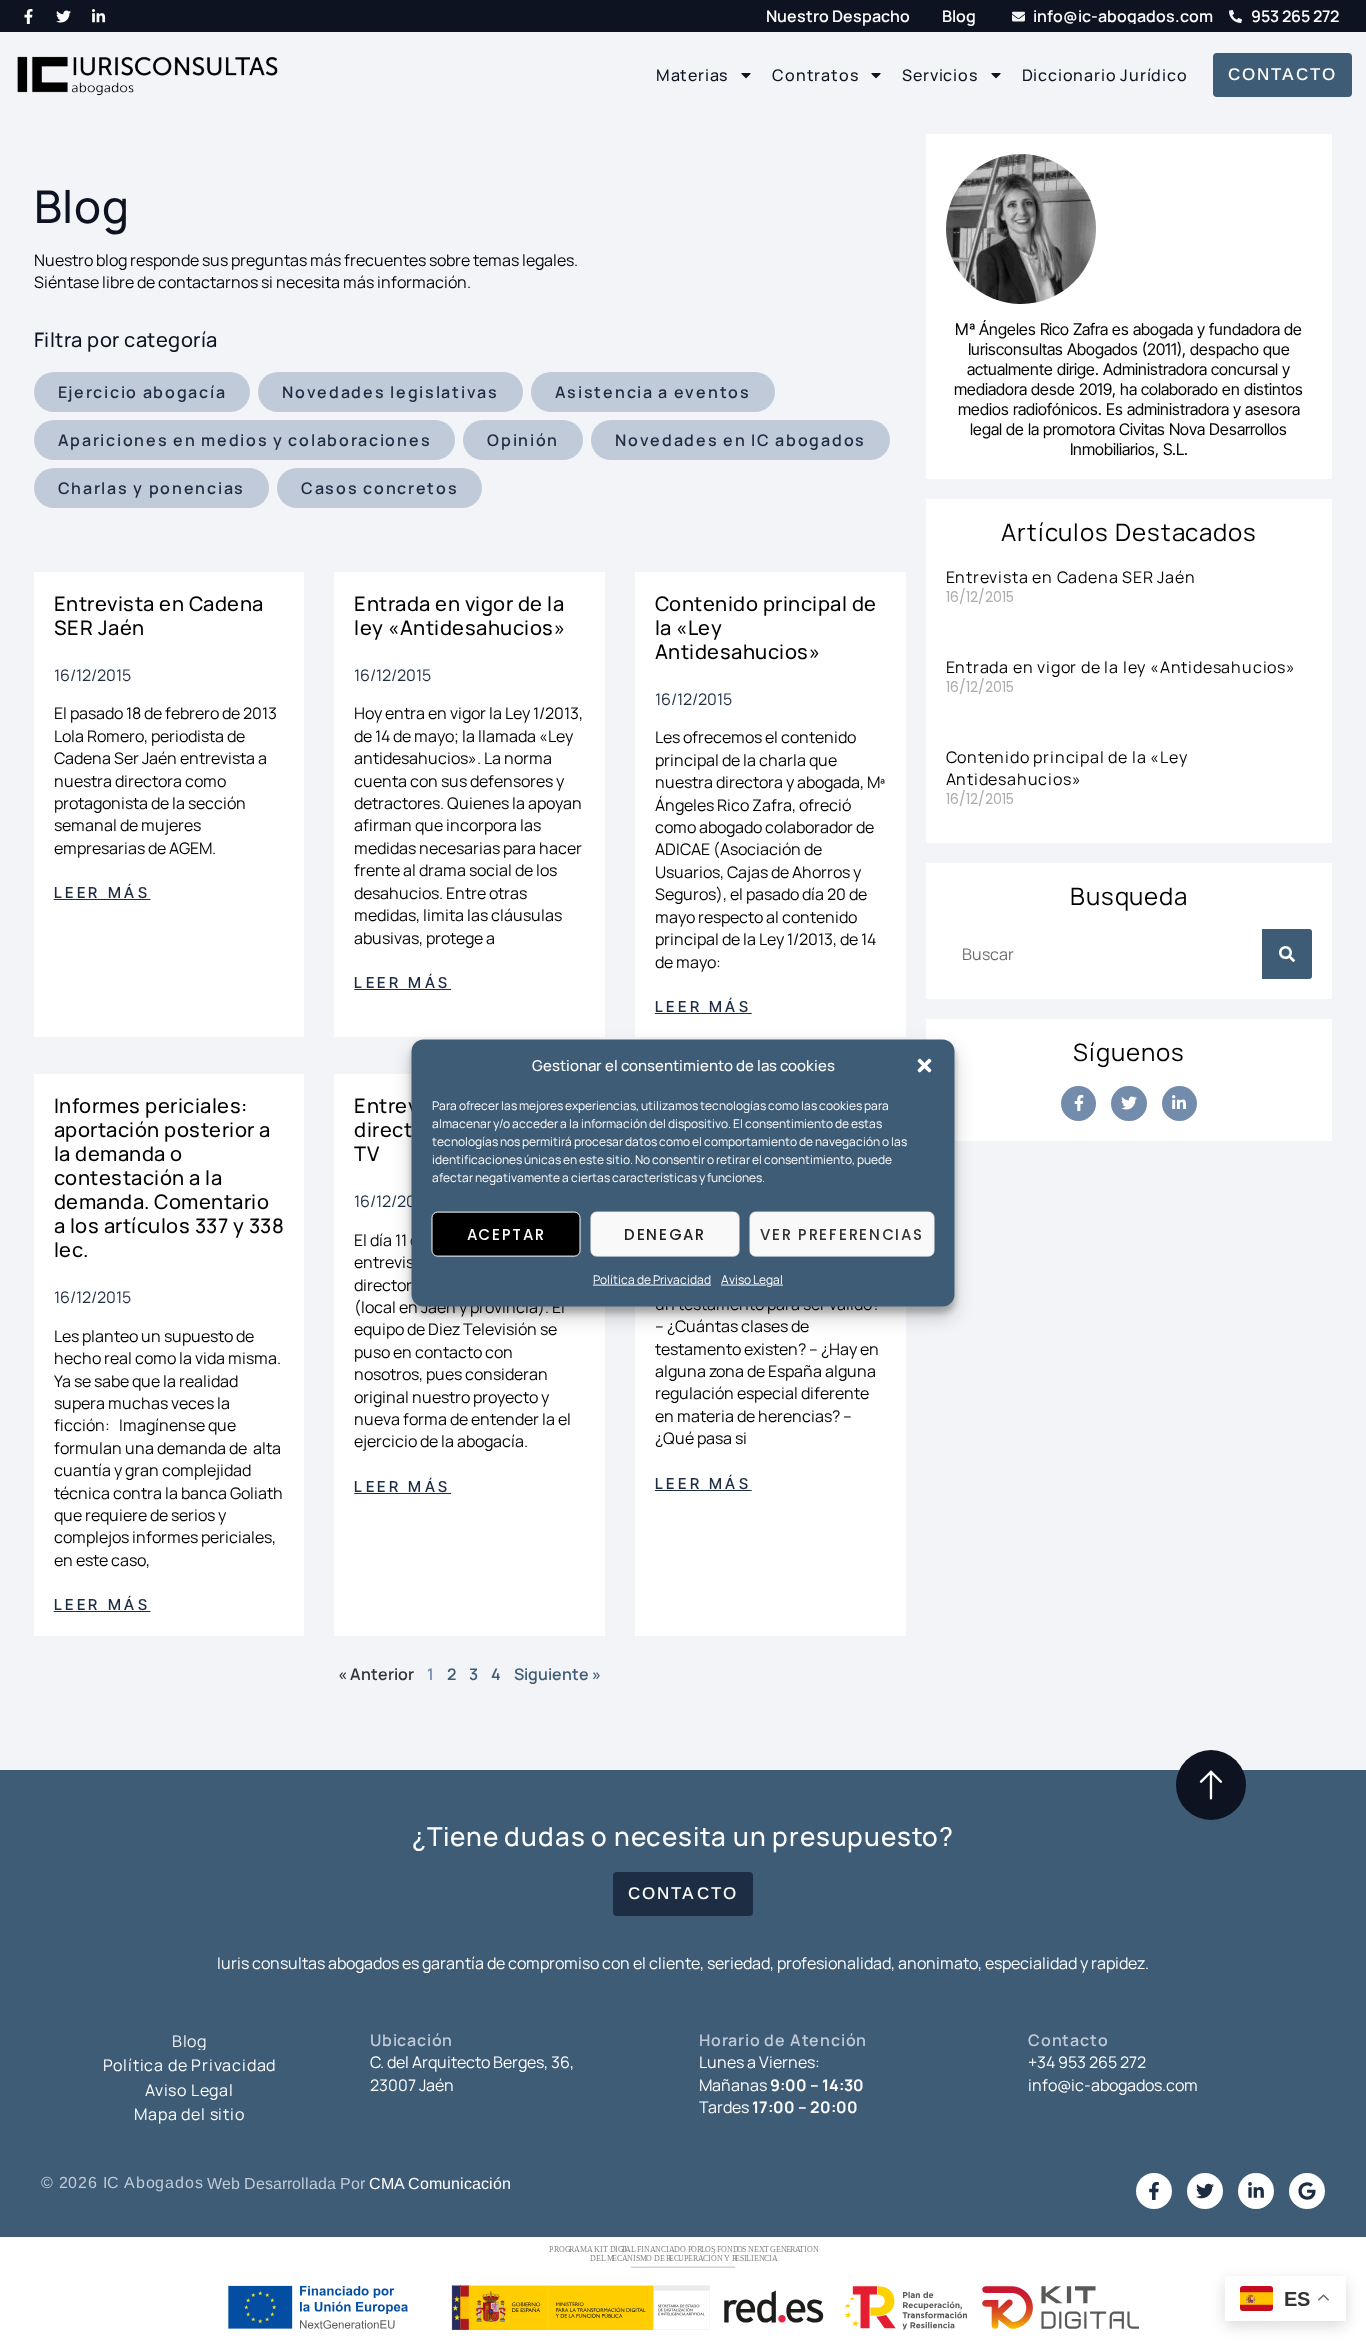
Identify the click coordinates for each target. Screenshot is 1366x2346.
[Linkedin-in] (99, 16)
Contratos (815, 75)
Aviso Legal (752, 1279)
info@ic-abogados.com (1113, 2085)
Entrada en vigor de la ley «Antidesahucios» (459, 615)
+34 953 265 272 (1087, 2062)
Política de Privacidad (652, 1279)
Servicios (939, 75)
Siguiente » (557, 1674)
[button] (925, 1066)
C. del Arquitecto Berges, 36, (472, 2062)
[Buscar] (1287, 954)
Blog (189, 2041)
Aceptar (506, 1234)
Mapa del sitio (189, 2114)
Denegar (665, 1234)
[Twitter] (64, 16)
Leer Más (102, 892)
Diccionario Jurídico (1105, 75)
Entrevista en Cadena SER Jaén (159, 615)
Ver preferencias (841, 1234)
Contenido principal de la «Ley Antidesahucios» (1067, 768)
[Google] (1307, 2191)
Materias (692, 75)
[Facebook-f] (29, 16)
